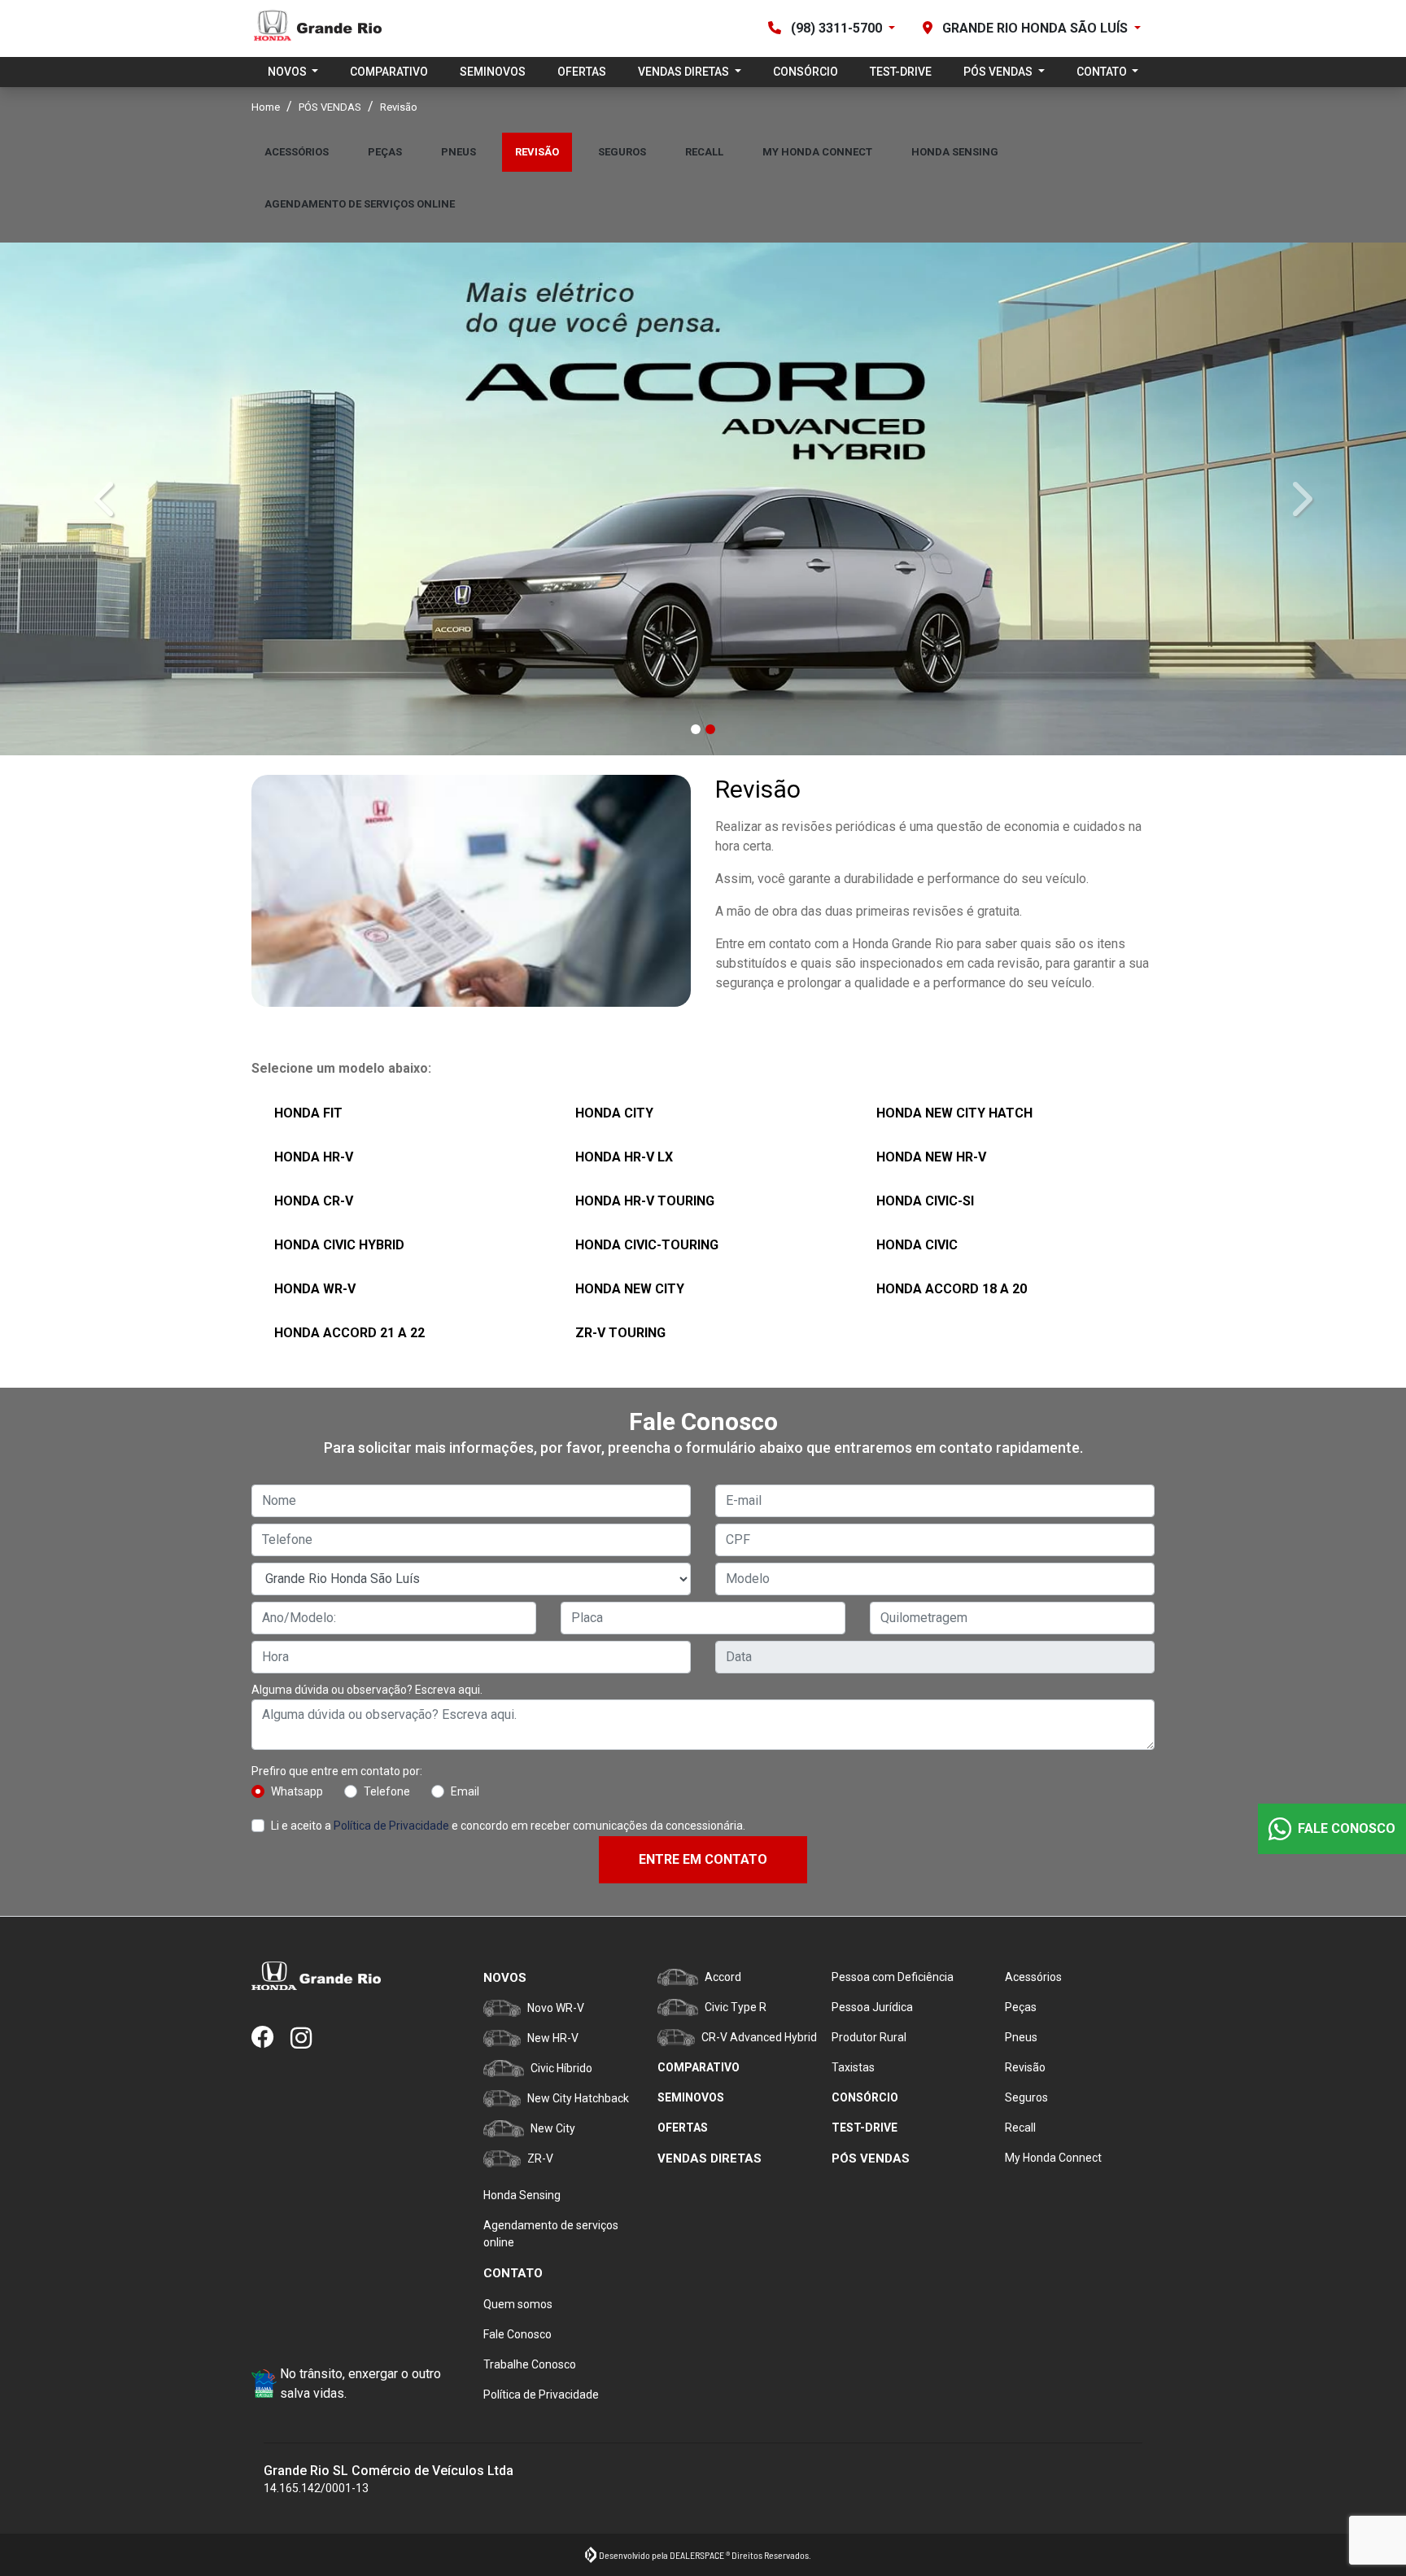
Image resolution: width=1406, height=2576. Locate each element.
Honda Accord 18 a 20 (952, 1286)
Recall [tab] (704, 152)
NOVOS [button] (288, 72)
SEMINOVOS (493, 72)
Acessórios (1033, 1977)
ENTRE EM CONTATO (703, 1857)
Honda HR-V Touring (645, 1198)
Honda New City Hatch (954, 1111)
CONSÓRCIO (806, 72)
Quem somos (518, 2304)
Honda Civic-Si (925, 1198)
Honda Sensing (522, 2195)
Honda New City (630, 1286)
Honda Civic (917, 1242)
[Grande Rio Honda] (317, 28)
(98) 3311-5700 (836, 28)
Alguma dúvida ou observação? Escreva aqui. (367, 1687)
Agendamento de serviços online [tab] (360, 204)
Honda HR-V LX (624, 1155)
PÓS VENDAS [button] (999, 72)
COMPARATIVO (389, 72)
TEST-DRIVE (901, 72)
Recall (1020, 2128)
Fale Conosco (517, 2334)
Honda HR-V (314, 1155)
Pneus (1021, 2037)
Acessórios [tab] (297, 152)
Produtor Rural (869, 2037)
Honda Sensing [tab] (955, 152)
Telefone (387, 1789)
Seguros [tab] (622, 152)
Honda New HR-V (931, 1155)
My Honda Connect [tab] (817, 152)
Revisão (1025, 2067)
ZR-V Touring (620, 1330)
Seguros (1026, 2097)
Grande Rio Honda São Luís (1035, 28)
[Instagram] (310, 2039)
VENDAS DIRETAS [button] (685, 72)
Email (465, 1789)
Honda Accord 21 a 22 (349, 1330)
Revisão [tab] (537, 152)
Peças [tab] (385, 152)
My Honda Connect (1053, 2158)
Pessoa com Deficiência (893, 1977)
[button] (105, 498)
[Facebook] (271, 2039)
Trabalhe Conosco (530, 2364)
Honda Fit (308, 1111)
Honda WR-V (315, 1286)
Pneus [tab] (458, 152)
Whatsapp (297, 1789)
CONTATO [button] (1103, 72)
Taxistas (853, 2067)
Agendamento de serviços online (551, 2234)
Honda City (614, 1111)
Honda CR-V (314, 1198)
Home (266, 107)
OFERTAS (582, 72)
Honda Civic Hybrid (339, 1242)
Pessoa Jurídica (872, 2007)
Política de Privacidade (391, 1823)
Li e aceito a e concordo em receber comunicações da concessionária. (508, 1823)
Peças (1021, 2007)
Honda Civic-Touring (647, 1242)
